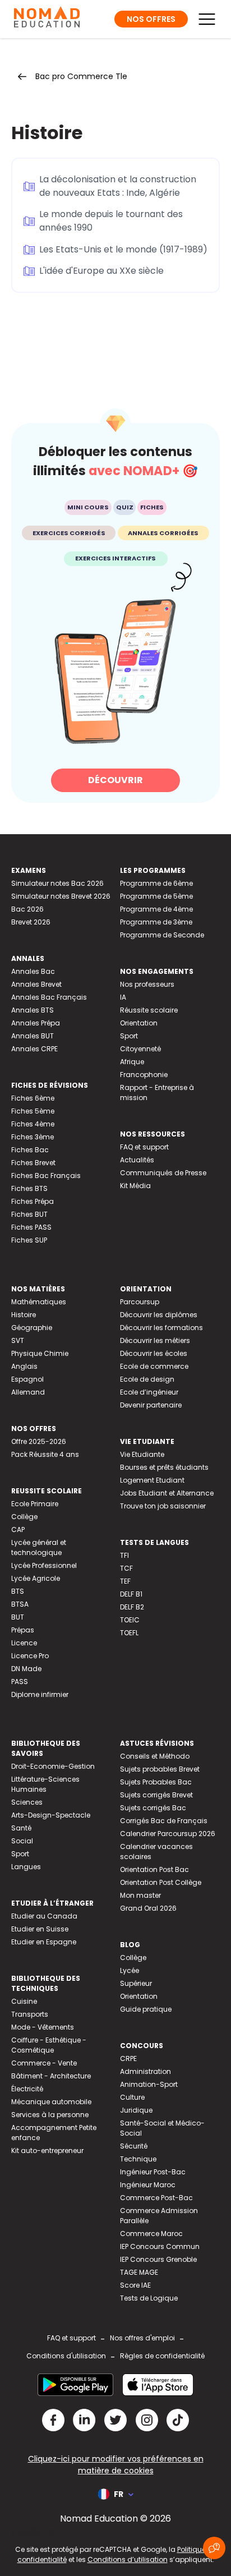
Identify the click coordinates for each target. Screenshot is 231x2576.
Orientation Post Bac (154, 1869)
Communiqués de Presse (163, 1173)
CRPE (128, 2058)
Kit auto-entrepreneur (47, 2150)
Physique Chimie (40, 1353)
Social (22, 1841)
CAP (18, 1530)
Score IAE (135, 2285)
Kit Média (135, 1186)
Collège (24, 1517)
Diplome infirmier (40, 1694)
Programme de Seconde (162, 935)
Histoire (24, 1315)
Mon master (140, 1895)
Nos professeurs (147, 984)
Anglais (24, 1366)
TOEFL (129, 1633)
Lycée (130, 1970)
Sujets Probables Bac (156, 1782)
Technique (138, 2159)
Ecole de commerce (154, 1366)
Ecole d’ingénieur (149, 1392)
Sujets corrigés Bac (153, 1808)
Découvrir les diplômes (159, 1315)
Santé (21, 1828)
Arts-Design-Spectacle (51, 1815)
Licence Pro (30, 1656)
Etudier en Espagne (44, 1942)
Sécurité (134, 2146)
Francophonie (144, 1075)
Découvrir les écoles (154, 1353)
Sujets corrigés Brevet (156, 1795)
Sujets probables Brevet (160, 1769)
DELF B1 (131, 1594)
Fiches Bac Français (46, 1176)
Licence (24, 1643)
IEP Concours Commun (160, 2246)
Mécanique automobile (51, 2102)
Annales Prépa (36, 1023)
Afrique (132, 1062)
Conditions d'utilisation (66, 2356)
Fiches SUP (29, 1240)
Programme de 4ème (156, 909)
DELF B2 (132, 1607)
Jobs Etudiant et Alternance (167, 1493)
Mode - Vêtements (43, 2027)
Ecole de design (147, 1379)
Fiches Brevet (33, 1163)
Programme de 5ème (156, 896)
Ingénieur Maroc (148, 2185)
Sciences (27, 1802)
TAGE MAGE (139, 2272)
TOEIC (130, 1620)
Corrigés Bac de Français (164, 1821)
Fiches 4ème (33, 1124)
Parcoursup (140, 1302)
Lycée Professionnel (44, 1565)
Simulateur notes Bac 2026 (57, 883)
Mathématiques (39, 1302)
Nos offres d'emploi (142, 2338)
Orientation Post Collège (161, 1882)
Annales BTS (33, 1010)
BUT (18, 1617)
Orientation (139, 1023)
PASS (20, 1682)
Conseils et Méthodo (155, 1756)
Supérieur (136, 1983)
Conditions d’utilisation (128, 2559)
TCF (126, 1568)
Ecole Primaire (35, 1504)
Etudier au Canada (44, 1916)
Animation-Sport (149, 2084)
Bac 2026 (27, 909)
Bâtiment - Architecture (51, 2076)
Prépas (23, 1630)
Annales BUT (33, 1036)
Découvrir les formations (161, 1328)
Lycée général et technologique (39, 1547)
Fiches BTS (29, 1188)
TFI (124, 1555)
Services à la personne (50, 2115)
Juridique (136, 2110)
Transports (30, 2014)
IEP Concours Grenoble (158, 2259)
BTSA (20, 1604)
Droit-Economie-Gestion (53, 1766)
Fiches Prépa (33, 1201)
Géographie (32, 1328)
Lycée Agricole (36, 1578)
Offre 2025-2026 (39, 1441)
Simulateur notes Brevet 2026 (61, 896)
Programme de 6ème (156, 883)
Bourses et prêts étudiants (164, 1467)
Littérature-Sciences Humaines (45, 1784)
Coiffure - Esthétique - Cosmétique (49, 2045)
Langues (26, 1867)
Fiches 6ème (33, 1098)
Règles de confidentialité (162, 2356)
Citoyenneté (140, 1049)
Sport (129, 1036)
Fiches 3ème (33, 1137)
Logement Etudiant (152, 1480)
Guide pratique (146, 2009)
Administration (145, 2071)
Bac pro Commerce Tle (81, 76)
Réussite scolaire (149, 1010)
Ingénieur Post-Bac (153, 2172)
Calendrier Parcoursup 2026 (168, 1834)
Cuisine (24, 2001)
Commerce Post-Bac (156, 2198)
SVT (18, 1340)
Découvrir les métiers (155, 1340)
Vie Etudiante (142, 1454)
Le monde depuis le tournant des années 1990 (111, 221)
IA (123, 997)
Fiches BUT (29, 1214)
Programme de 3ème (156, 922)
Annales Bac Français (49, 997)
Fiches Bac (30, 1150)
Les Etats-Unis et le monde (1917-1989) (123, 249)
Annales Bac (33, 971)
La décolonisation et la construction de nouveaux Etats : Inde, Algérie (118, 186)
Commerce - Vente (44, 2063)
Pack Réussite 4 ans (45, 1454)
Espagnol (27, 1379)
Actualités (137, 1160)
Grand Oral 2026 (148, 1908)
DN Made (26, 1669)
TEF (125, 1581)
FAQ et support (144, 1147)
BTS (18, 1591)
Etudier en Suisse (40, 1929)
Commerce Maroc (151, 2234)
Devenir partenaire (151, 1405)
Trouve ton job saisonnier (163, 1506)
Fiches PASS (31, 1227)
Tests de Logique (149, 2298)
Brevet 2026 (31, 922)
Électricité (27, 2089)
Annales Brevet (36, 984)
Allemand (28, 1392)
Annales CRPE (34, 1049)
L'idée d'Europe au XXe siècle (101, 271)
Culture (132, 2097)
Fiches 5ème (33, 1111)
